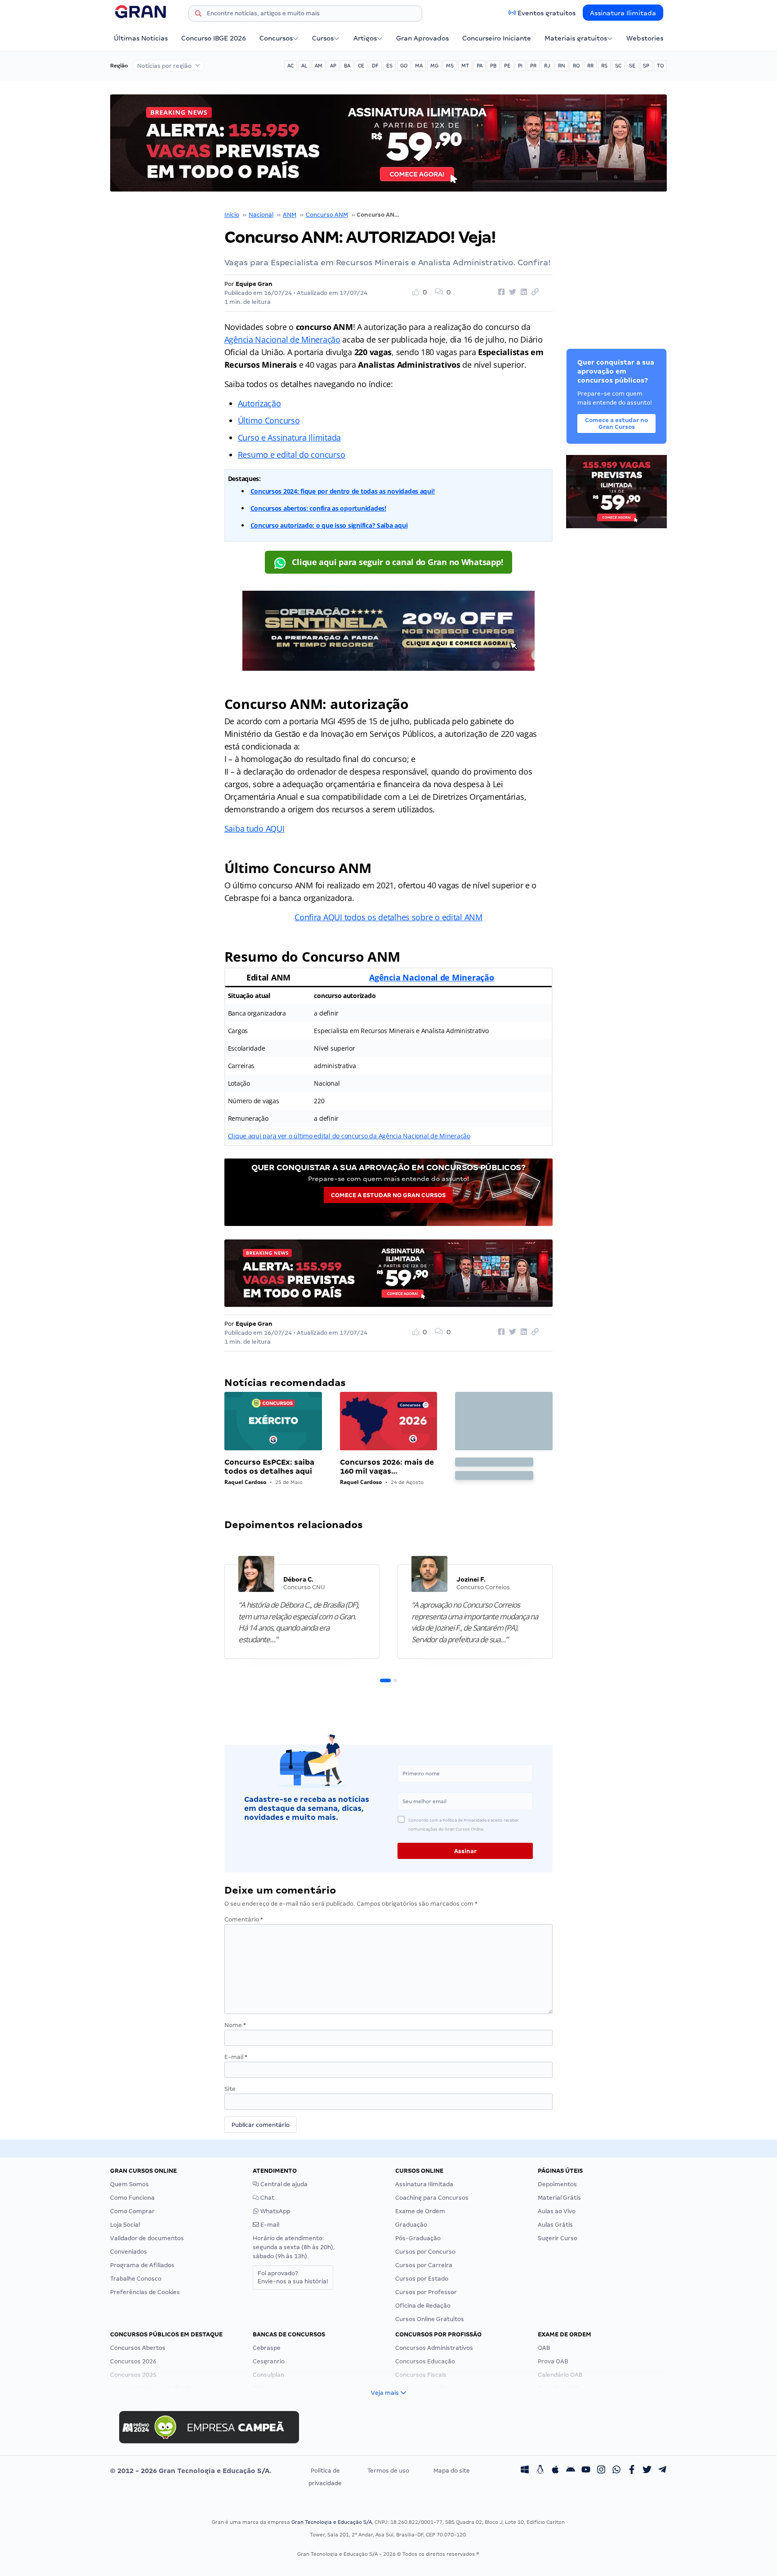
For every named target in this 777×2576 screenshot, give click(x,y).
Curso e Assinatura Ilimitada (289, 437)
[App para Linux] (540, 2471)
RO (576, 66)
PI (520, 66)
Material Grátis (559, 2198)
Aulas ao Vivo (557, 2211)
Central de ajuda (283, 2184)
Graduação (411, 2225)
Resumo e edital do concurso (292, 455)
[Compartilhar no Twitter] (511, 292)
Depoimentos (557, 2184)
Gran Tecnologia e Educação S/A (332, 2522)
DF (375, 66)
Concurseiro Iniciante (497, 38)
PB (493, 66)
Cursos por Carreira (424, 2265)
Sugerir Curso (558, 2238)
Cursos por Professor (426, 2292)
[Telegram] (662, 2471)
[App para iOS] (555, 2471)
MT (465, 66)
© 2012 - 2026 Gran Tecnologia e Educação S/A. (191, 2471)
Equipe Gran (254, 284)
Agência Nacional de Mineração (282, 339)
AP (333, 66)
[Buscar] (198, 15)
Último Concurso (269, 420)
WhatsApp (275, 2211)
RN (562, 66)
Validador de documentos (147, 2238)
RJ (547, 66)
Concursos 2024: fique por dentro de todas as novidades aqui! (343, 491)
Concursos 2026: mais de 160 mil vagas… (387, 1467)
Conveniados (129, 2252)
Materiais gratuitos (576, 38)
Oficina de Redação (423, 2306)
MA (419, 66)
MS (450, 66)
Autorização (259, 403)
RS (604, 66)
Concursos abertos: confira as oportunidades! (318, 508)
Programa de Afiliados (142, 2265)
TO (660, 66)
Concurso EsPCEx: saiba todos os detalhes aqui (269, 1467)
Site (230, 2089)
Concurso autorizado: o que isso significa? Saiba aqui (329, 525)
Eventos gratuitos (547, 13)
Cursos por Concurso (425, 2252)
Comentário (244, 1919)
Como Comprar (132, 2211)
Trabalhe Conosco (136, 2279)
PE (507, 66)
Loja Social (125, 2225)
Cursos (323, 38)
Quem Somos (129, 2184)
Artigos (365, 38)
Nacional (261, 215)
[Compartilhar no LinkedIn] (522, 292)
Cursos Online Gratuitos (430, 2319)
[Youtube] (586, 2471)
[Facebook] (632, 2471)
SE (632, 66)
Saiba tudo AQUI (255, 829)
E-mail (236, 2057)
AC (290, 66)
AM (319, 66)
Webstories (645, 38)
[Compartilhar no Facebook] (500, 292)
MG (434, 66)
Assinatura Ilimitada (623, 13)
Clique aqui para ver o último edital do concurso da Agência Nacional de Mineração (349, 1136)
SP (646, 66)
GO (404, 66)
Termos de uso (388, 2471)
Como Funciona (132, 2198)
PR (533, 66)
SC (618, 66)
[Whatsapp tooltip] (616, 2471)
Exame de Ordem (420, 2211)
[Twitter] (647, 2471)
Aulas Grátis (555, 2225)
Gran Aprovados (422, 38)
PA (480, 66)
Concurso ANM (327, 215)
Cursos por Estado (422, 2279)
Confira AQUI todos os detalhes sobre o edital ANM (388, 917)
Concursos (276, 38)
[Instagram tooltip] (601, 2471)
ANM (290, 215)
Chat (267, 2198)
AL (304, 66)
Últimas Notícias (141, 38)
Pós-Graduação (418, 2238)
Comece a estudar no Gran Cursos (388, 1195)
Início (232, 215)
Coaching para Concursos (432, 2198)
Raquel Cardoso (245, 1482)
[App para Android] (571, 2471)
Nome (235, 2025)
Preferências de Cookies (145, 2292)
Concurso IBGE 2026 (214, 38)
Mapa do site (452, 2471)
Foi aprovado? (293, 2277)
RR (590, 66)
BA (347, 66)
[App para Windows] (525, 2471)
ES (389, 66)
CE (361, 66)
